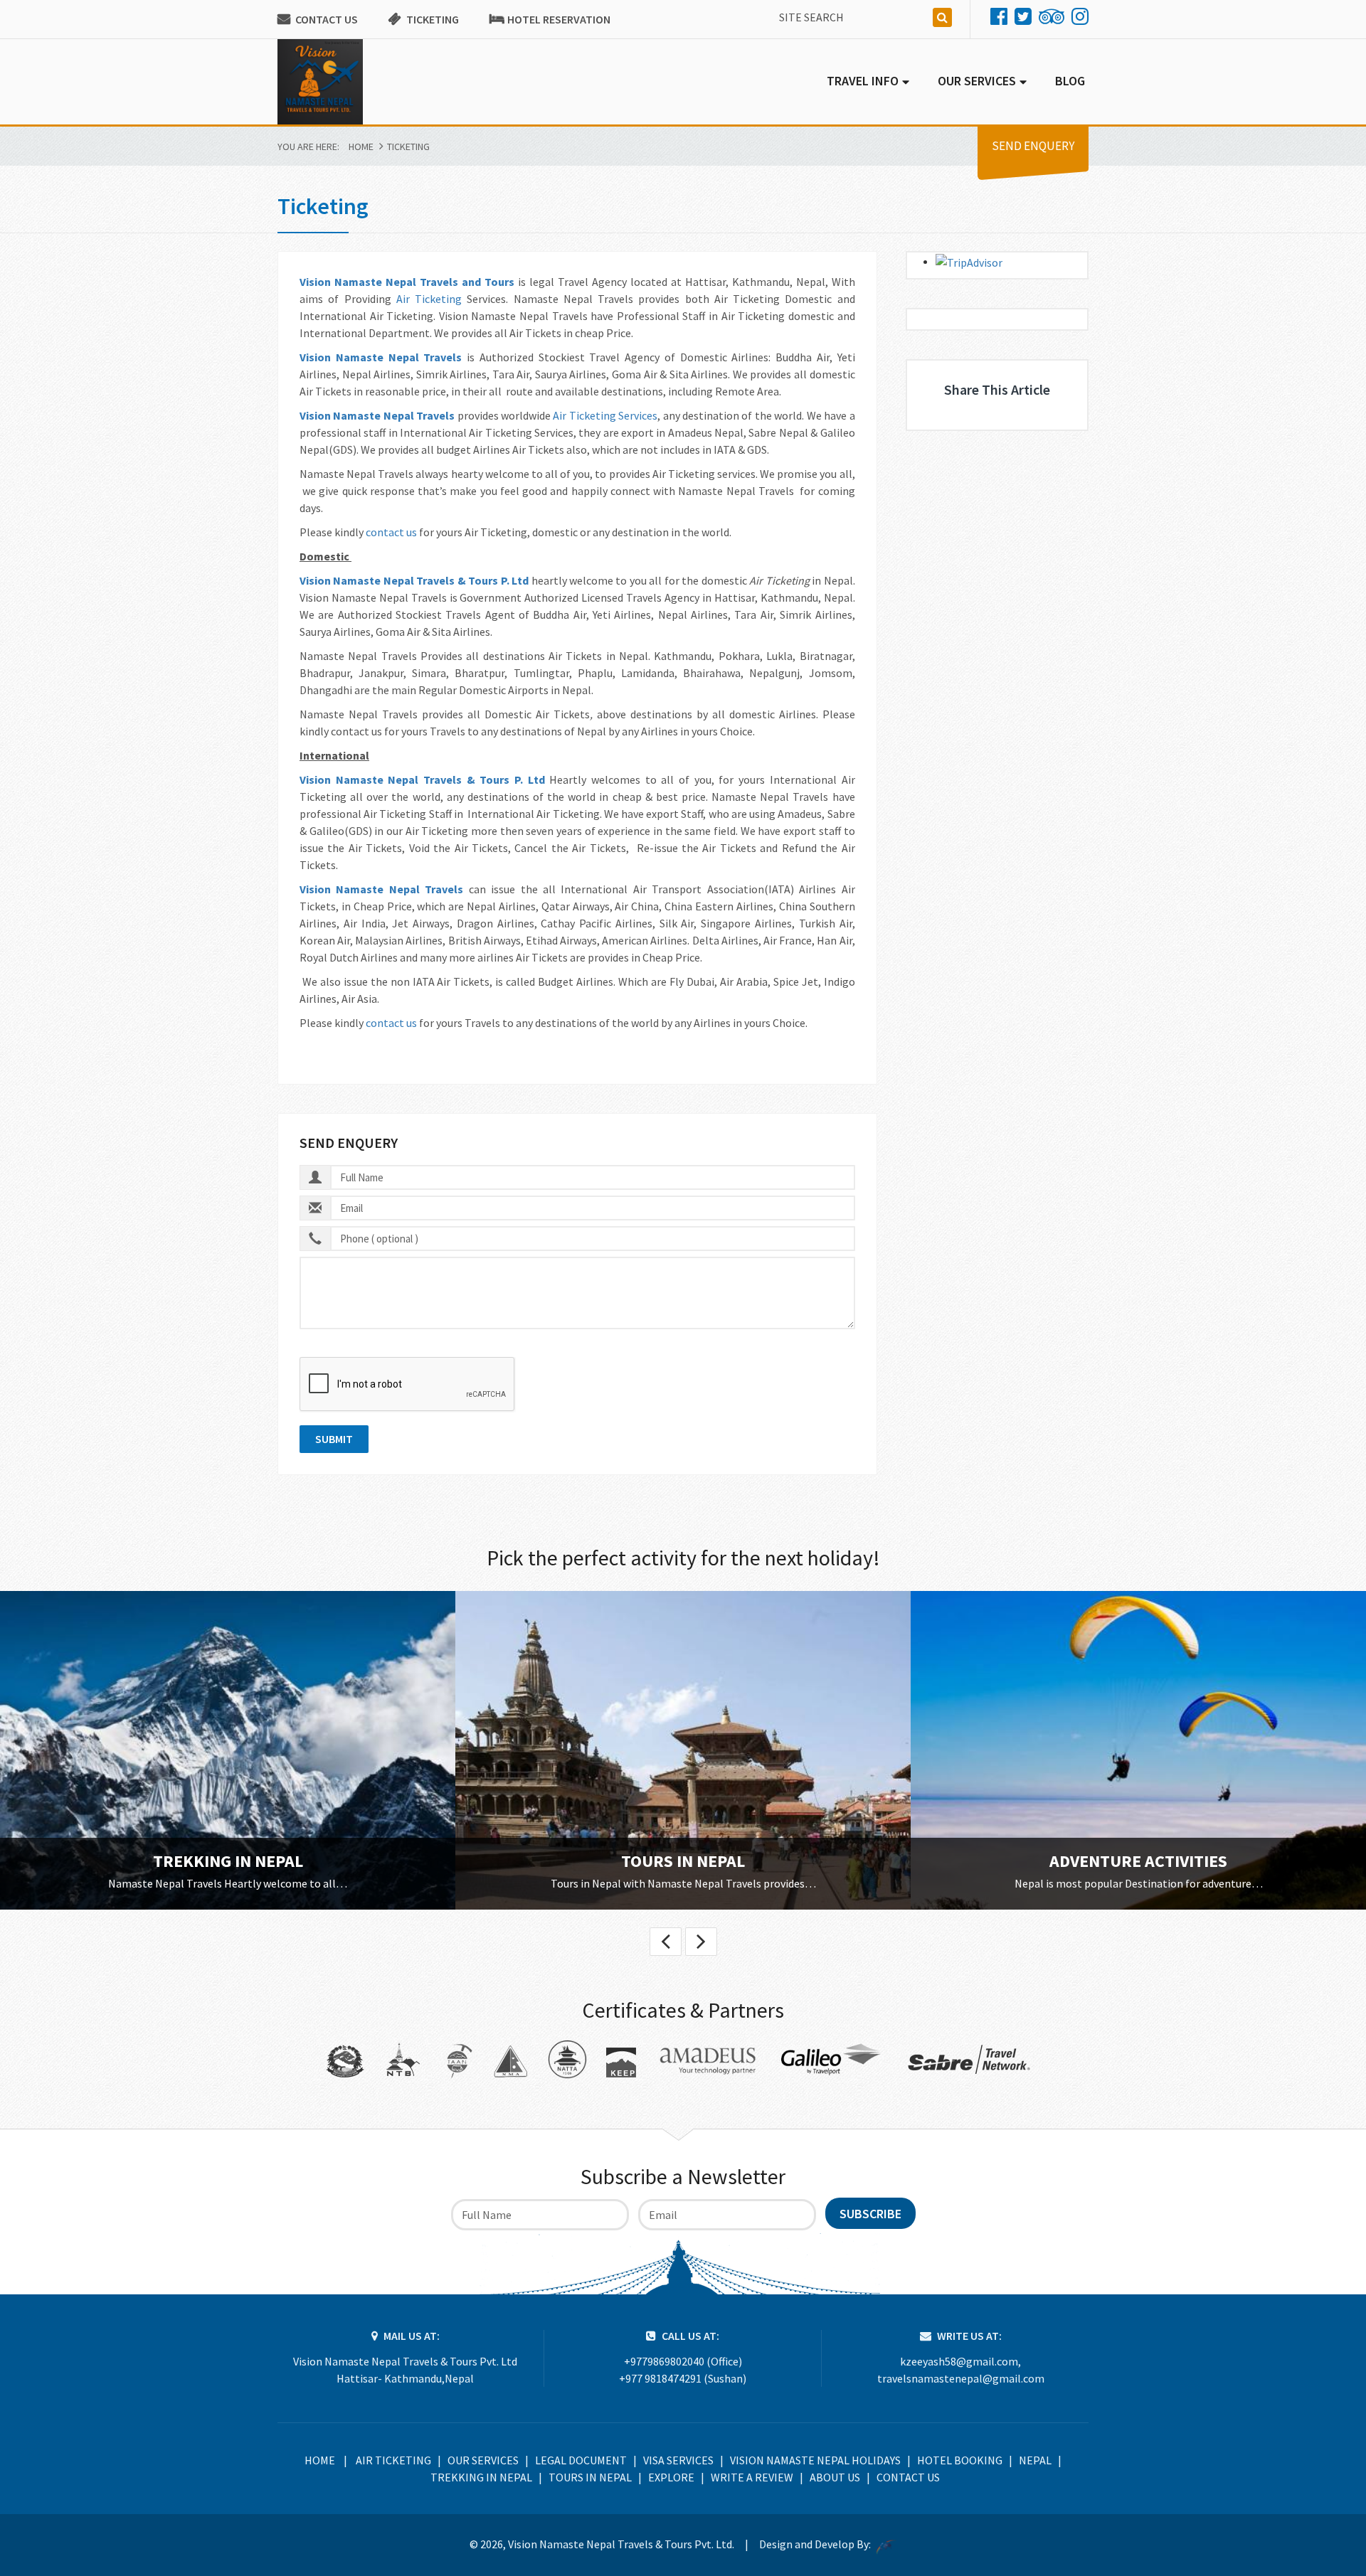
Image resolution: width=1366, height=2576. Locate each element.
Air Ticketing (429, 299)
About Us (835, 2477)
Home (361, 147)
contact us (391, 532)
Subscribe (870, 2214)
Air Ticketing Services (605, 415)
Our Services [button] (977, 81)
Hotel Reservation (559, 19)
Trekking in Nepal (228, 1861)
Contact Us (327, 19)
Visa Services (678, 2460)
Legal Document (581, 2460)
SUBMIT (334, 1439)
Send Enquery (1033, 146)
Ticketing (433, 19)
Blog (1070, 81)
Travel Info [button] (863, 81)
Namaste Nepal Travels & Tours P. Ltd (431, 580)
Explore (671, 2477)
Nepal (1035, 2460)
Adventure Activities (1138, 1861)
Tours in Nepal (683, 1861)
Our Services (483, 2460)
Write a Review (752, 2477)
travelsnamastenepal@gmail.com (961, 2378)
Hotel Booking (960, 2460)
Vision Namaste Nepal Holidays (815, 2460)
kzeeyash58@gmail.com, (960, 2361)
